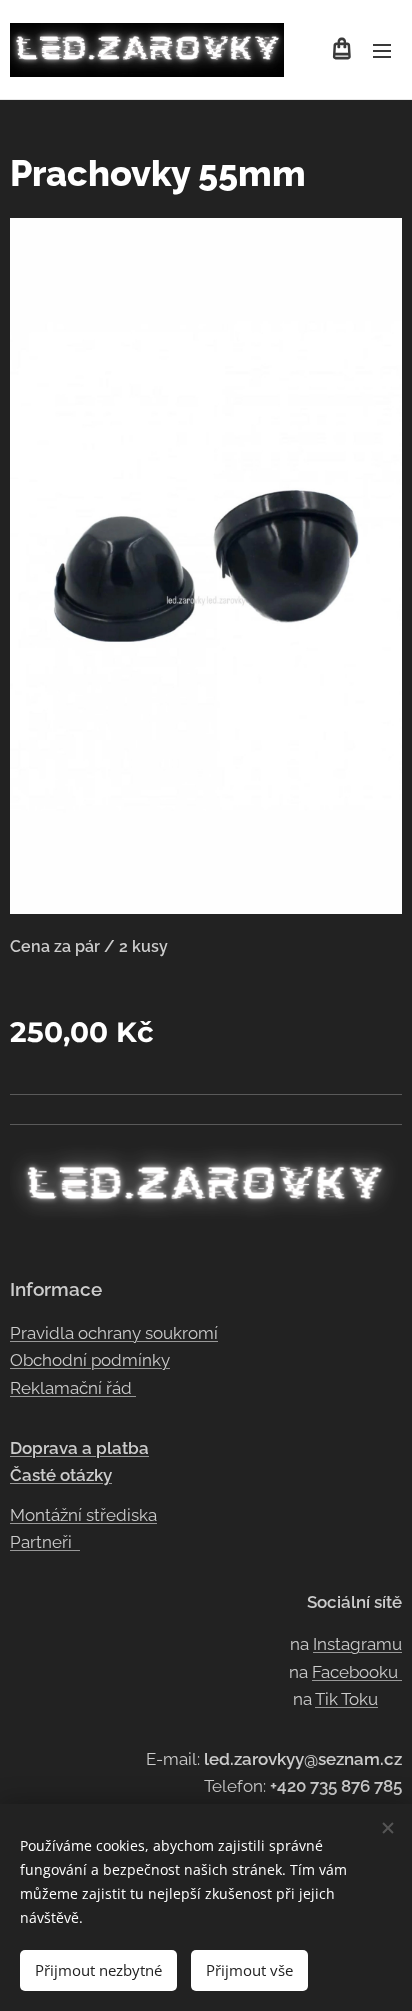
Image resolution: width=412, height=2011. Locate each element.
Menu (382, 50)
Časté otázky (61, 1475)
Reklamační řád (73, 1388)
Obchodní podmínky (90, 1360)
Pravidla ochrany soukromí (114, 1333)
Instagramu (357, 1644)
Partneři (45, 1542)
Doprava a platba (79, 1448)
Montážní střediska (83, 1515)
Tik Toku (346, 1699)
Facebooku (357, 1672)
